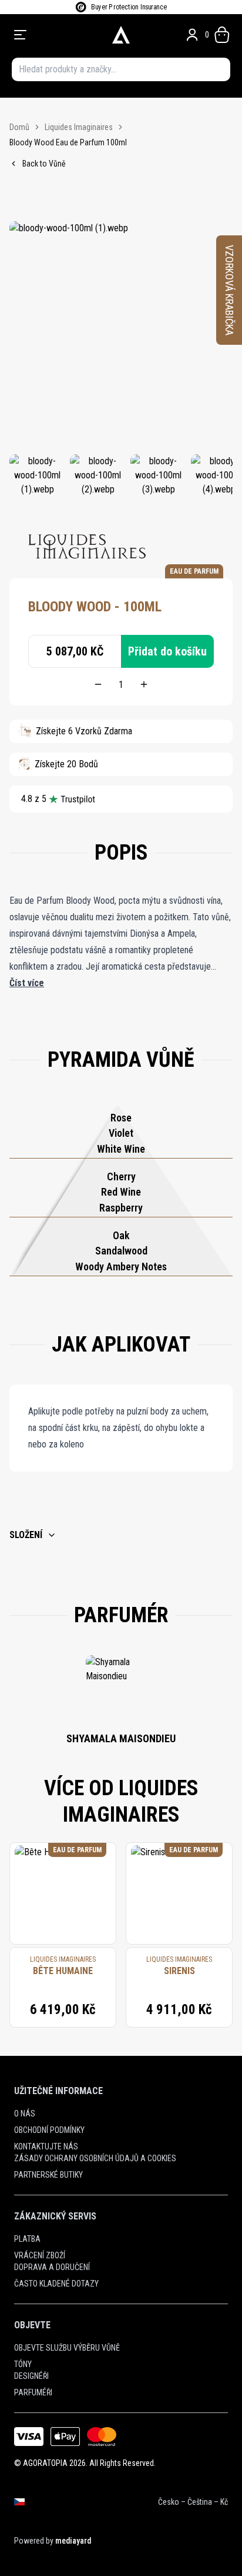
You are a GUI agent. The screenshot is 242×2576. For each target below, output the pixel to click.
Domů (19, 127)
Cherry (121, 1176)
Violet (121, 1133)
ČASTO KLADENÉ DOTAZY (56, 2284)
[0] (222, 35)
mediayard (73, 2541)
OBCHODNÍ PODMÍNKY (49, 2130)
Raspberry (121, 1208)
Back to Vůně (44, 164)
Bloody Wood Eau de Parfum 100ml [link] (68, 142)
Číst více (27, 983)
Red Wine (121, 1192)
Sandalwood (121, 1251)
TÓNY (23, 2364)
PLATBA (27, 2239)
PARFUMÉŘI (33, 2392)
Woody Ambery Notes (121, 1267)
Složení (26, 1535)
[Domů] (121, 35)
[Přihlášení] (192, 35)
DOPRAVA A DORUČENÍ (52, 2267)
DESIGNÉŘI (31, 2376)
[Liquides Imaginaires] (87, 547)
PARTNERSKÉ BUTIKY (48, 2175)
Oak (121, 1235)
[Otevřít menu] (56, 35)
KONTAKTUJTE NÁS (46, 2146)
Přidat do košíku (167, 651)
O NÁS (25, 2114)
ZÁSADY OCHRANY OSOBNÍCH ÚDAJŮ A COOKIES (95, 2158)
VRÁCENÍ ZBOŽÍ (40, 2255)
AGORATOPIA (45, 2463)
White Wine (121, 1149)
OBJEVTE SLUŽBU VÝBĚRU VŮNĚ (67, 2348)
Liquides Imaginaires (79, 127)
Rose (121, 1118)
